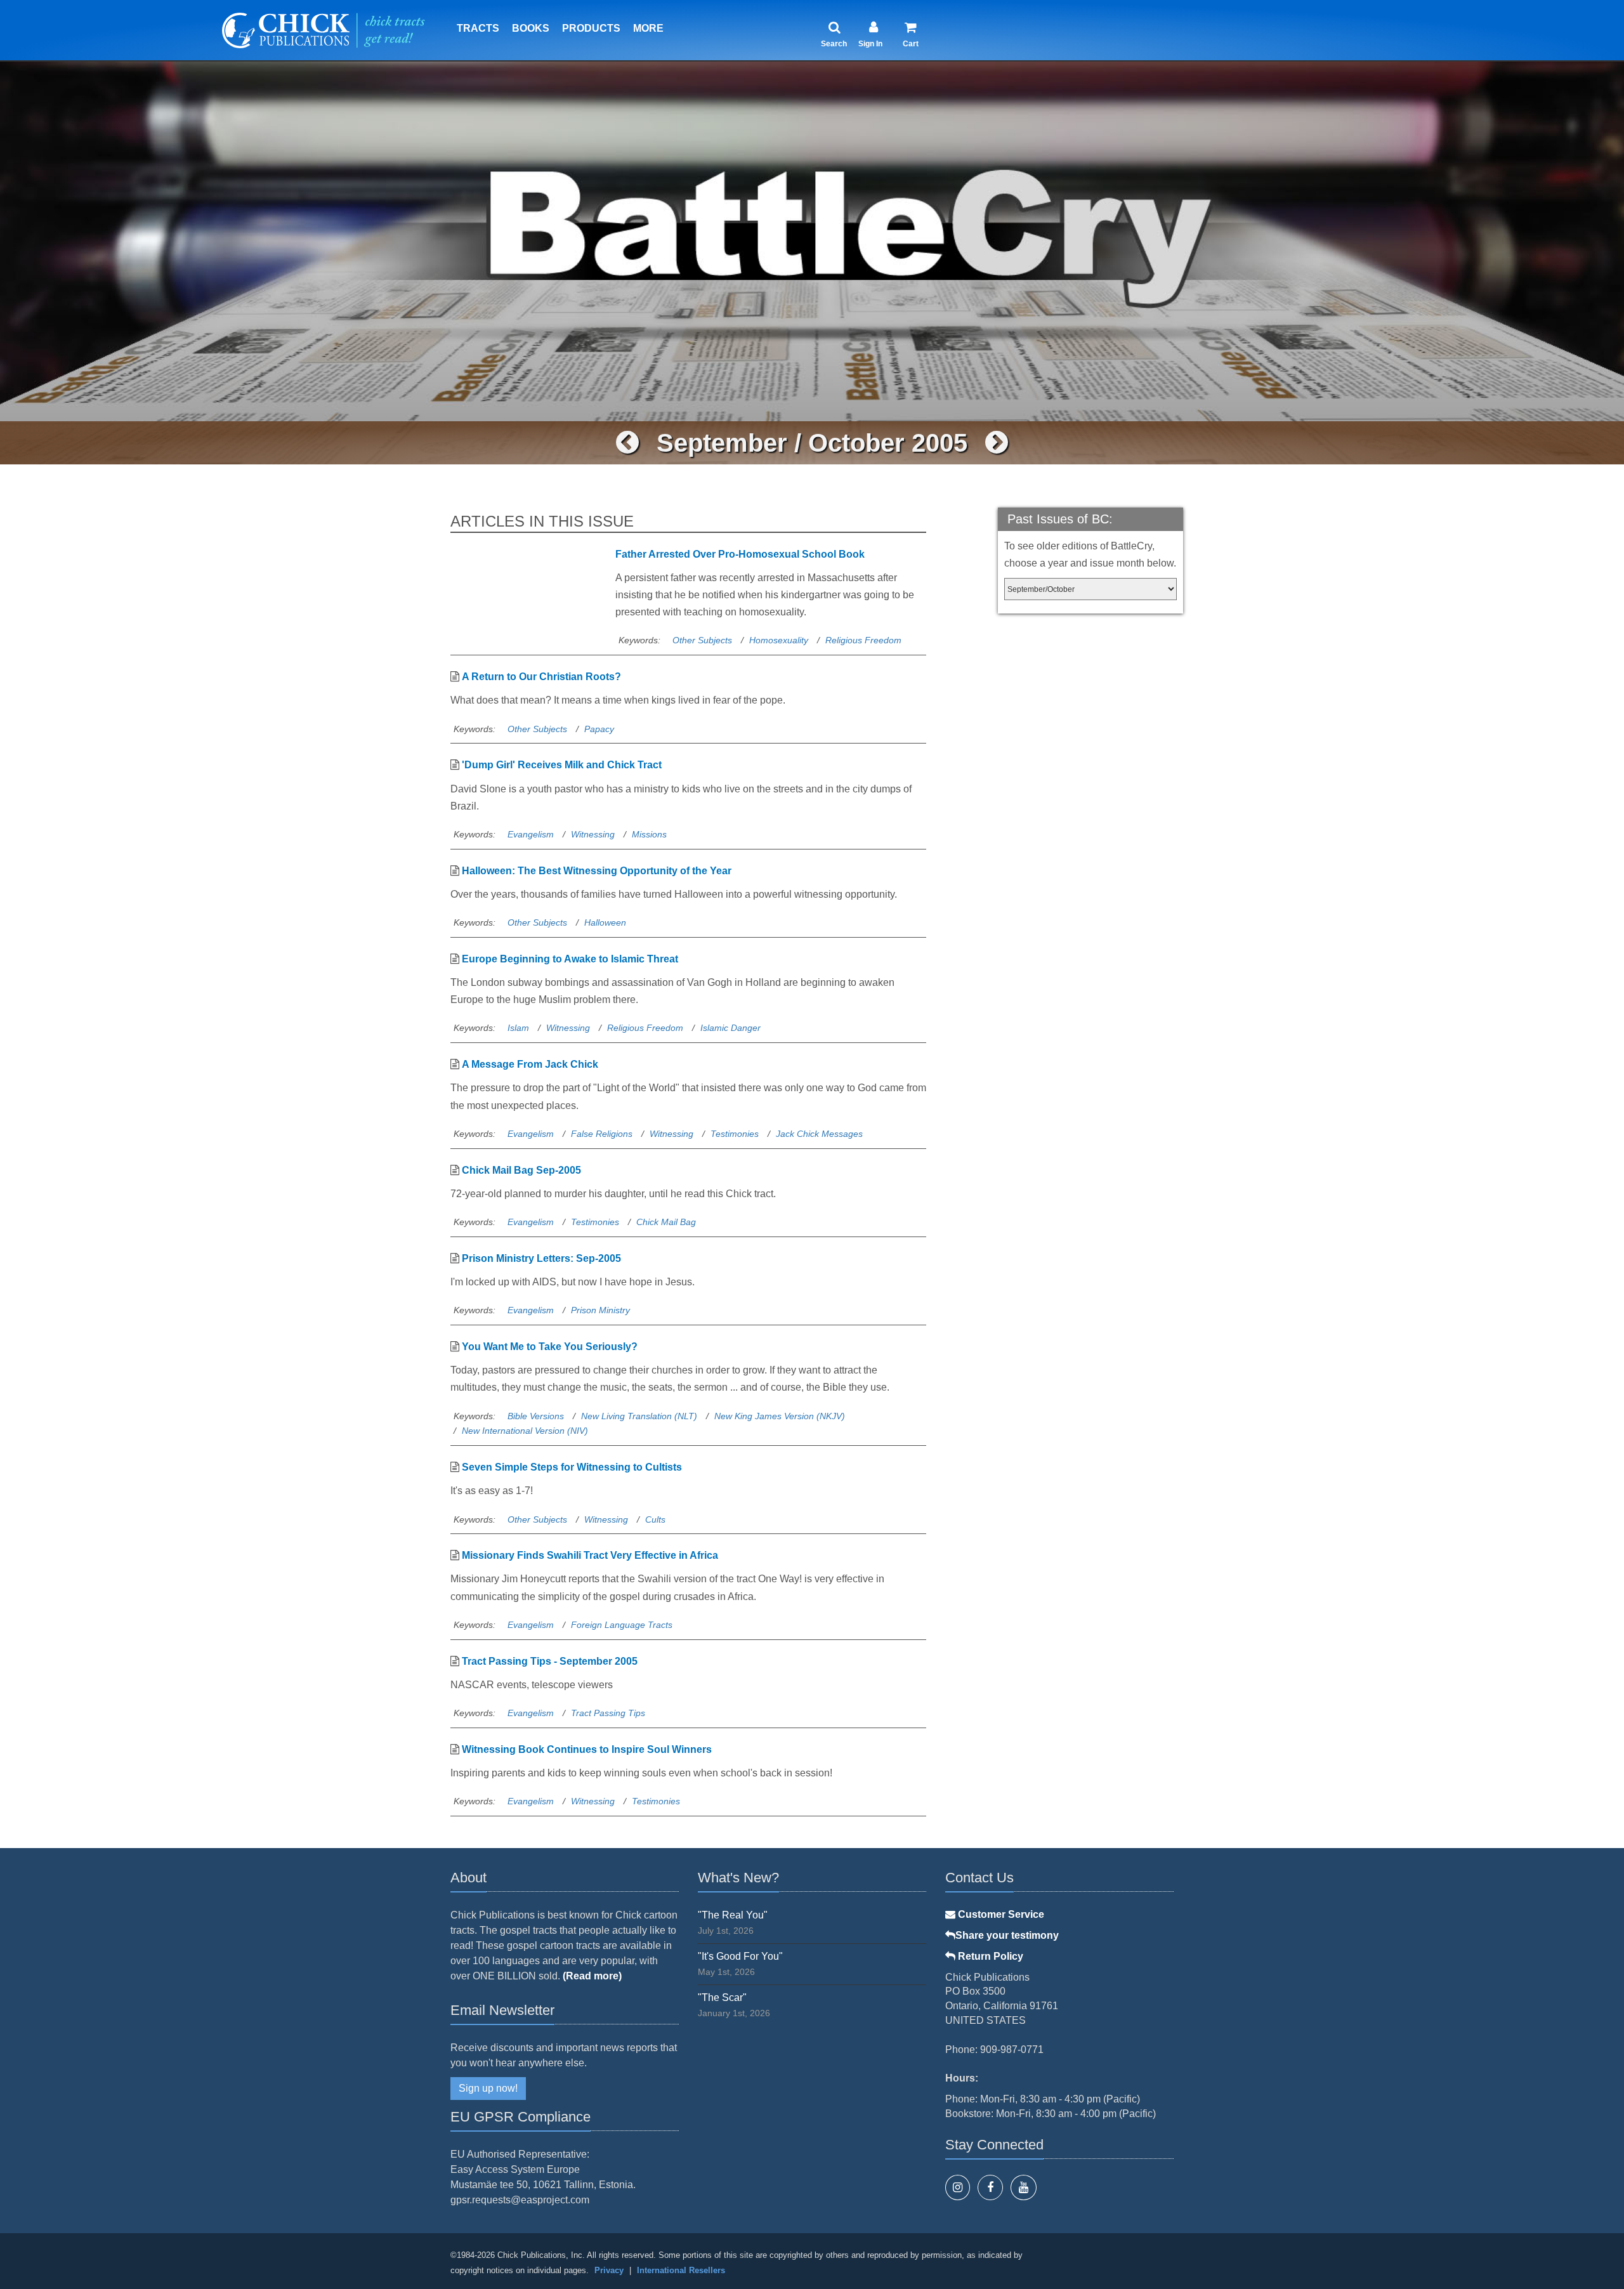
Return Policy (989, 1956)
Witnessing (593, 834)
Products (591, 28)
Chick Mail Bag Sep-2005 (521, 1170)
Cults (655, 1519)
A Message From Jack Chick (530, 1064)
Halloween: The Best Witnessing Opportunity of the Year (597, 871)
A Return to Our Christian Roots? (541, 677)
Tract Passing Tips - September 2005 (550, 1661)
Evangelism (531, 834)
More (648, 28)
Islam (518, 1028)
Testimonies (735, 1134)
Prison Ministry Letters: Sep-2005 (541, 1258)
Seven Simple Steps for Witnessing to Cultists (572, 1467)
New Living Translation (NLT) (639, 1416)
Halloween (605, 922)
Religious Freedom (863, 640)
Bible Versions (536, 1416)
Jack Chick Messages (819, 1134)
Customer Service (1000, 1914)
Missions (649, 834)
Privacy (609, 2270)
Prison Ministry (600, 1310)
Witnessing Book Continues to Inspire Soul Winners (587, 1749)
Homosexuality (779, 640)
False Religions (602, 1134)
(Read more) (592, 1976)
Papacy (599, 729)
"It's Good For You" (740, 1956)
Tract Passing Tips (608, 1713)
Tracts (478, 28)
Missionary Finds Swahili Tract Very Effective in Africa (590, 1555)
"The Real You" (733, 1915)
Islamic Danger (730, 1028)
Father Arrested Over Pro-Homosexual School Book (740, 554)
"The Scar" (722, 1997)
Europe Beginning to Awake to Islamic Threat (570, 959)
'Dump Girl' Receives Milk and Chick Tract (562, 765)
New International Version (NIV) (525, 1431)
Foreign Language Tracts (622, 1625)
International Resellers (681, 2270)
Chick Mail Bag (666, 1222)
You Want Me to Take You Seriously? (550, 1347)
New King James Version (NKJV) (780, 1416)
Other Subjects (702, 640)
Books (531, 28)
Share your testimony (1007, 1935)
